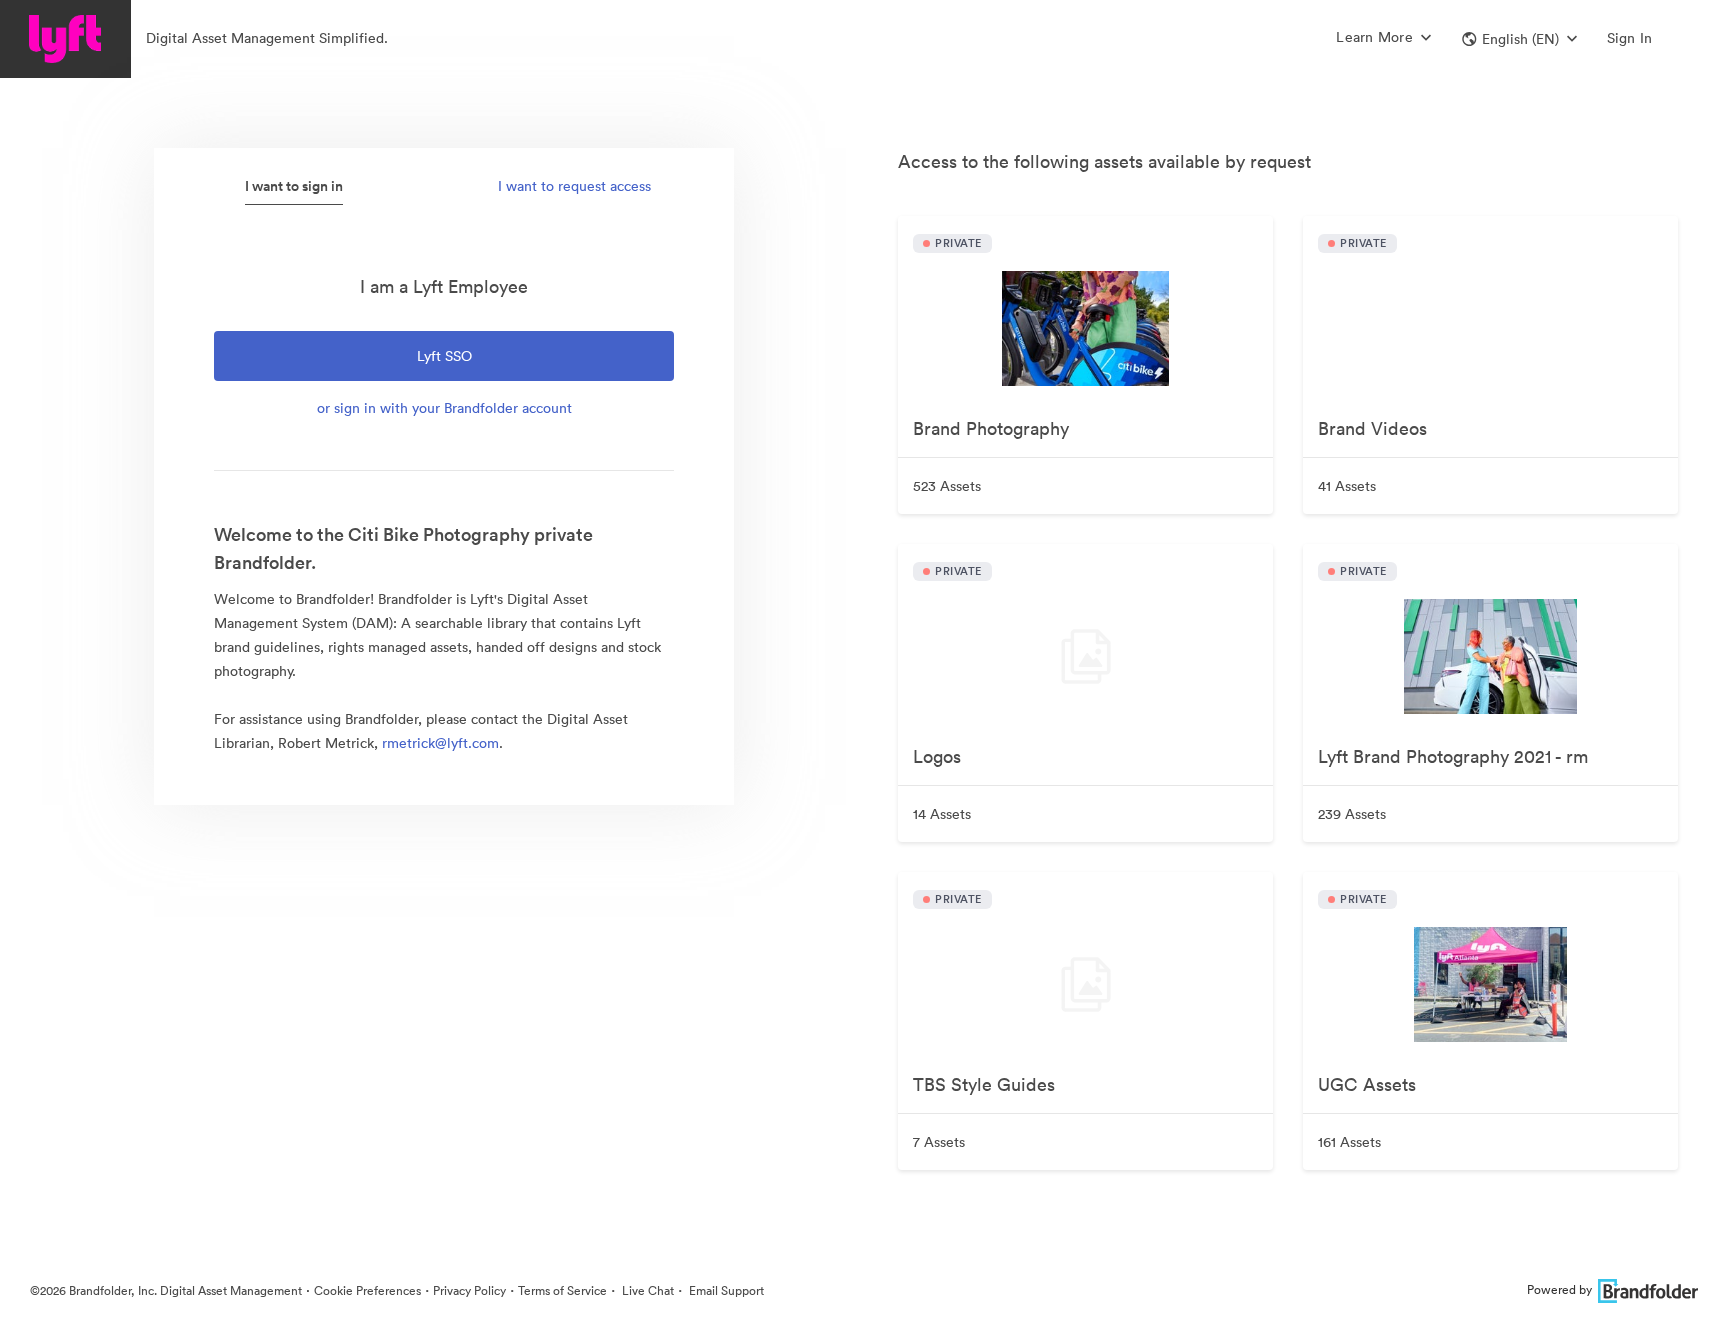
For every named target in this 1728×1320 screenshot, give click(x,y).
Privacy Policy (469, 1290)
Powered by (1559, 1289)
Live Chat (646, 1290)
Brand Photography (991, 428)
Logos (937, 756)
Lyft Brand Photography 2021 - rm (1453, 756)
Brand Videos (1372, 428)
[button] (1519, 39)
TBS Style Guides (984, 1084)
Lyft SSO (444, 356)
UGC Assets (1367, 1084)
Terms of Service (562, 1290)
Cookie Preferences (367, 1290)
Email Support (725, 1290)
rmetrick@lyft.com (440, 743)
